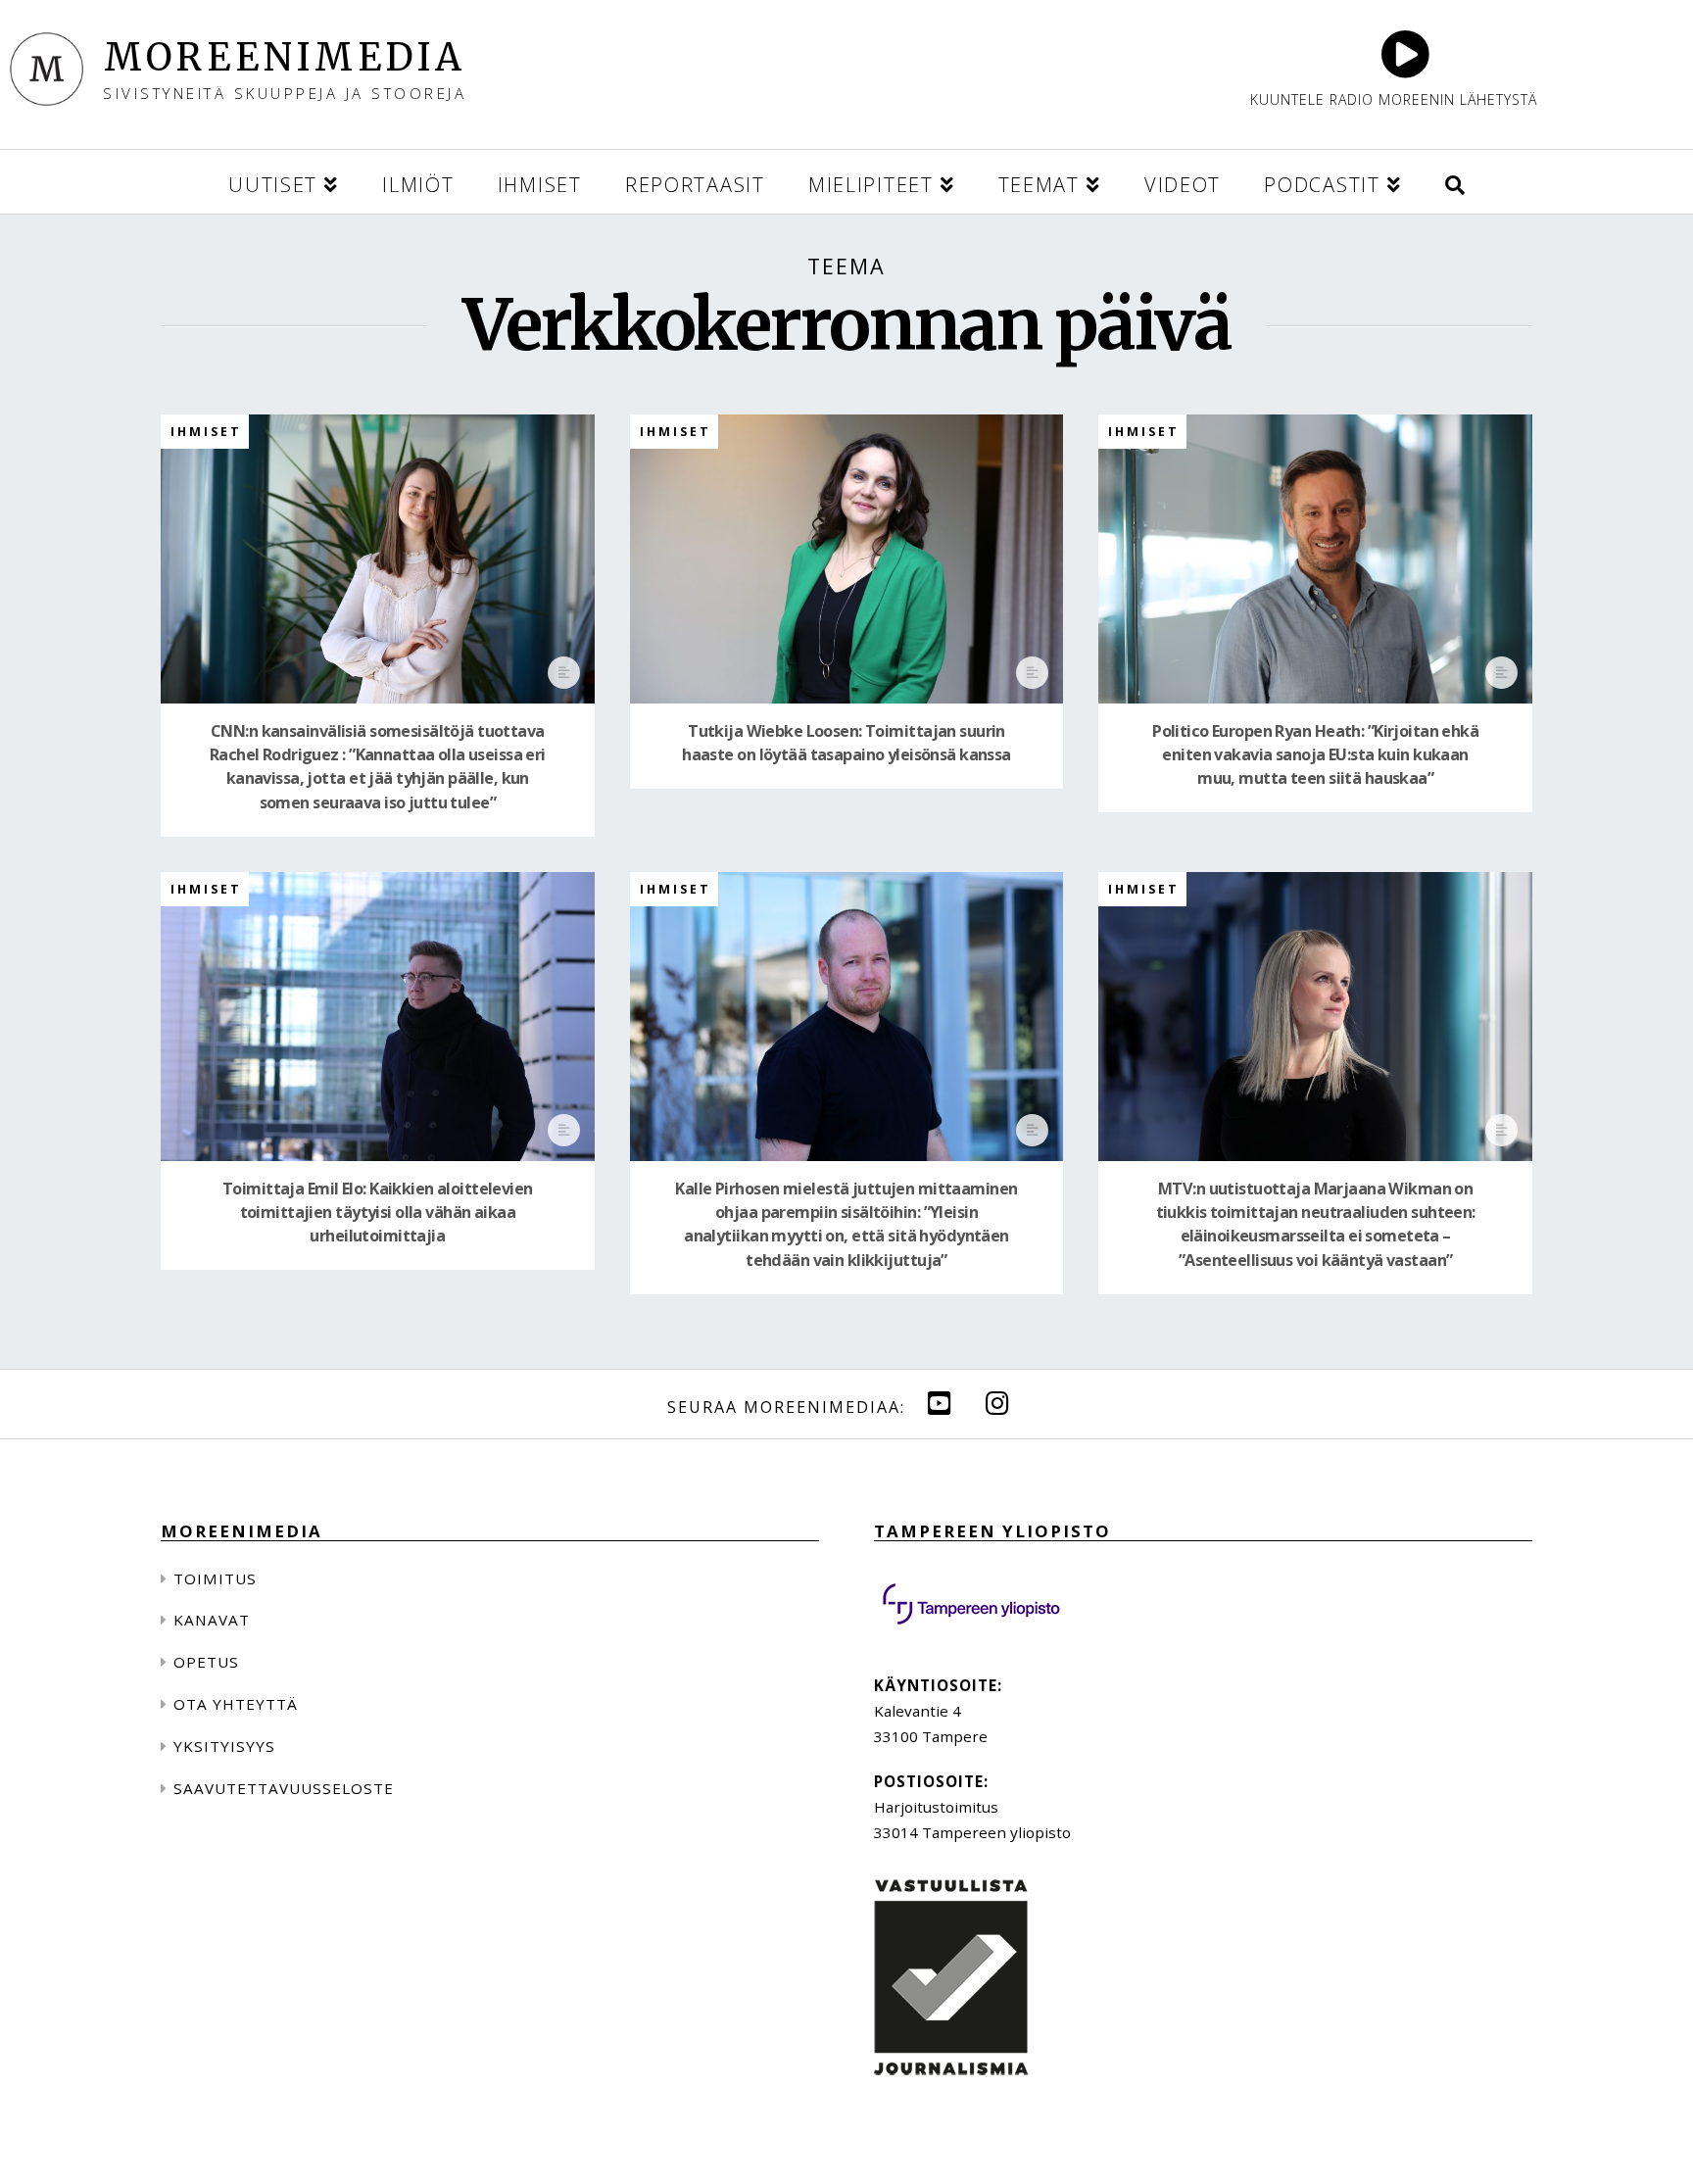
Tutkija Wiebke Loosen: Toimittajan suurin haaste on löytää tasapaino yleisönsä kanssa (846, 743)
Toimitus (215, 1578)
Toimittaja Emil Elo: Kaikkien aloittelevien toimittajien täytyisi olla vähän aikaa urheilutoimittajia (378, 1213)
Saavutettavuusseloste (284, 1788)
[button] (1455, 182)
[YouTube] (940, 1403)
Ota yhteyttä (236, 1704)
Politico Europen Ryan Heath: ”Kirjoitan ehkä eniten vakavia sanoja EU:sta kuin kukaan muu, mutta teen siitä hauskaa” (1315, 755)
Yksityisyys (224, 1746)
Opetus (206, 1662)
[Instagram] (997, 1403)
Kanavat (212, 1620)
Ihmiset (206, 432)
